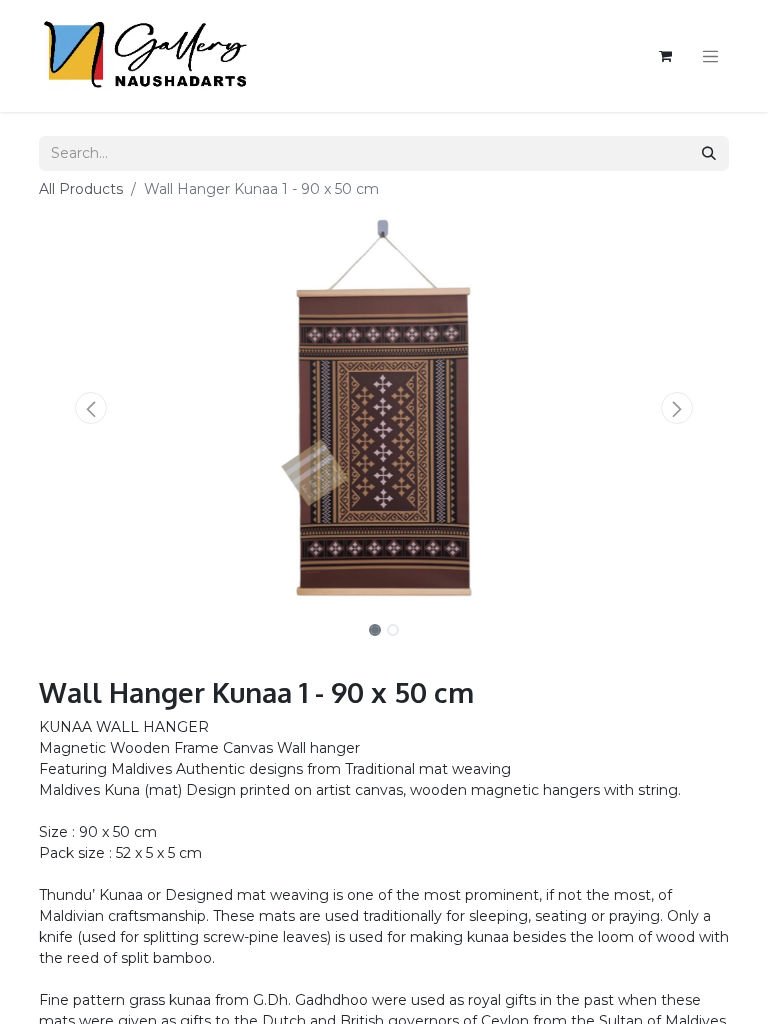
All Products (81, 189)
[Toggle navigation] (711, 56)
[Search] (709, 153)
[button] (91, 408)
